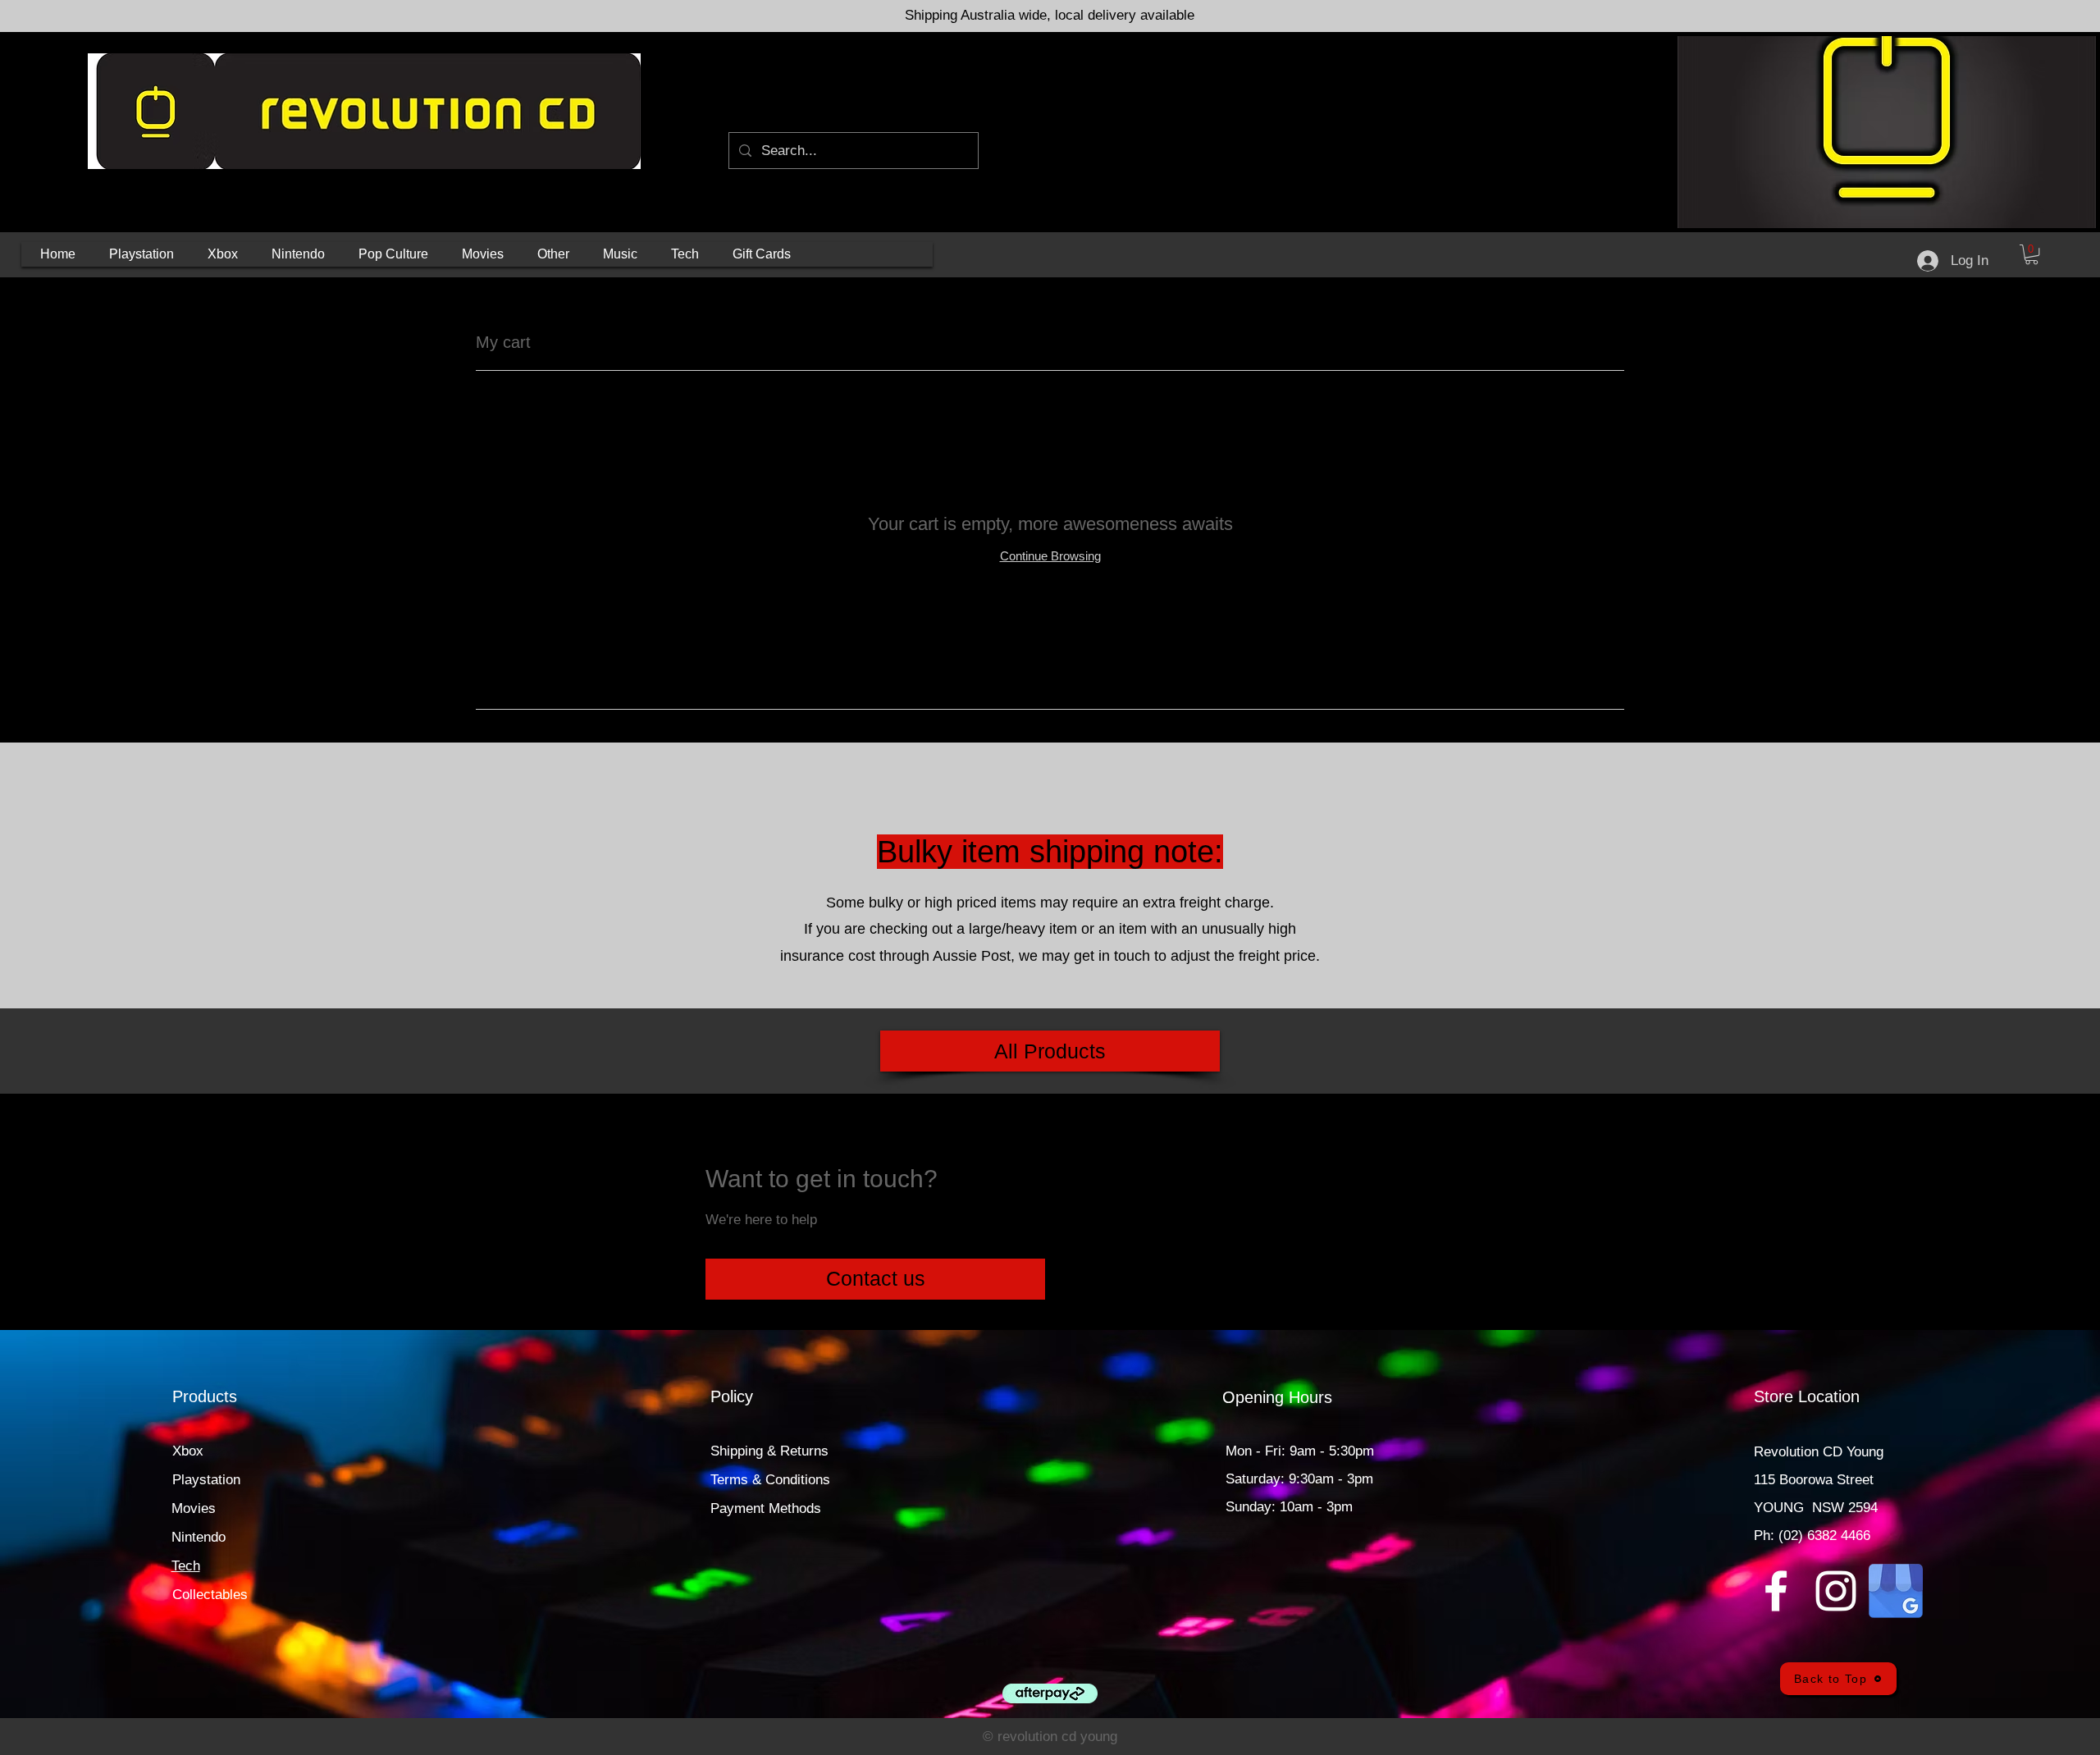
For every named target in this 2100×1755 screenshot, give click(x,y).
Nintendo (199, 1537)
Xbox (188, 1451)
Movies (194, 1508)
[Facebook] (1776, 1591)
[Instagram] (1836, 1591)
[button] (142, 254)
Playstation (206, 1480)
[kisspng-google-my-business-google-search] (1896, 1591)
